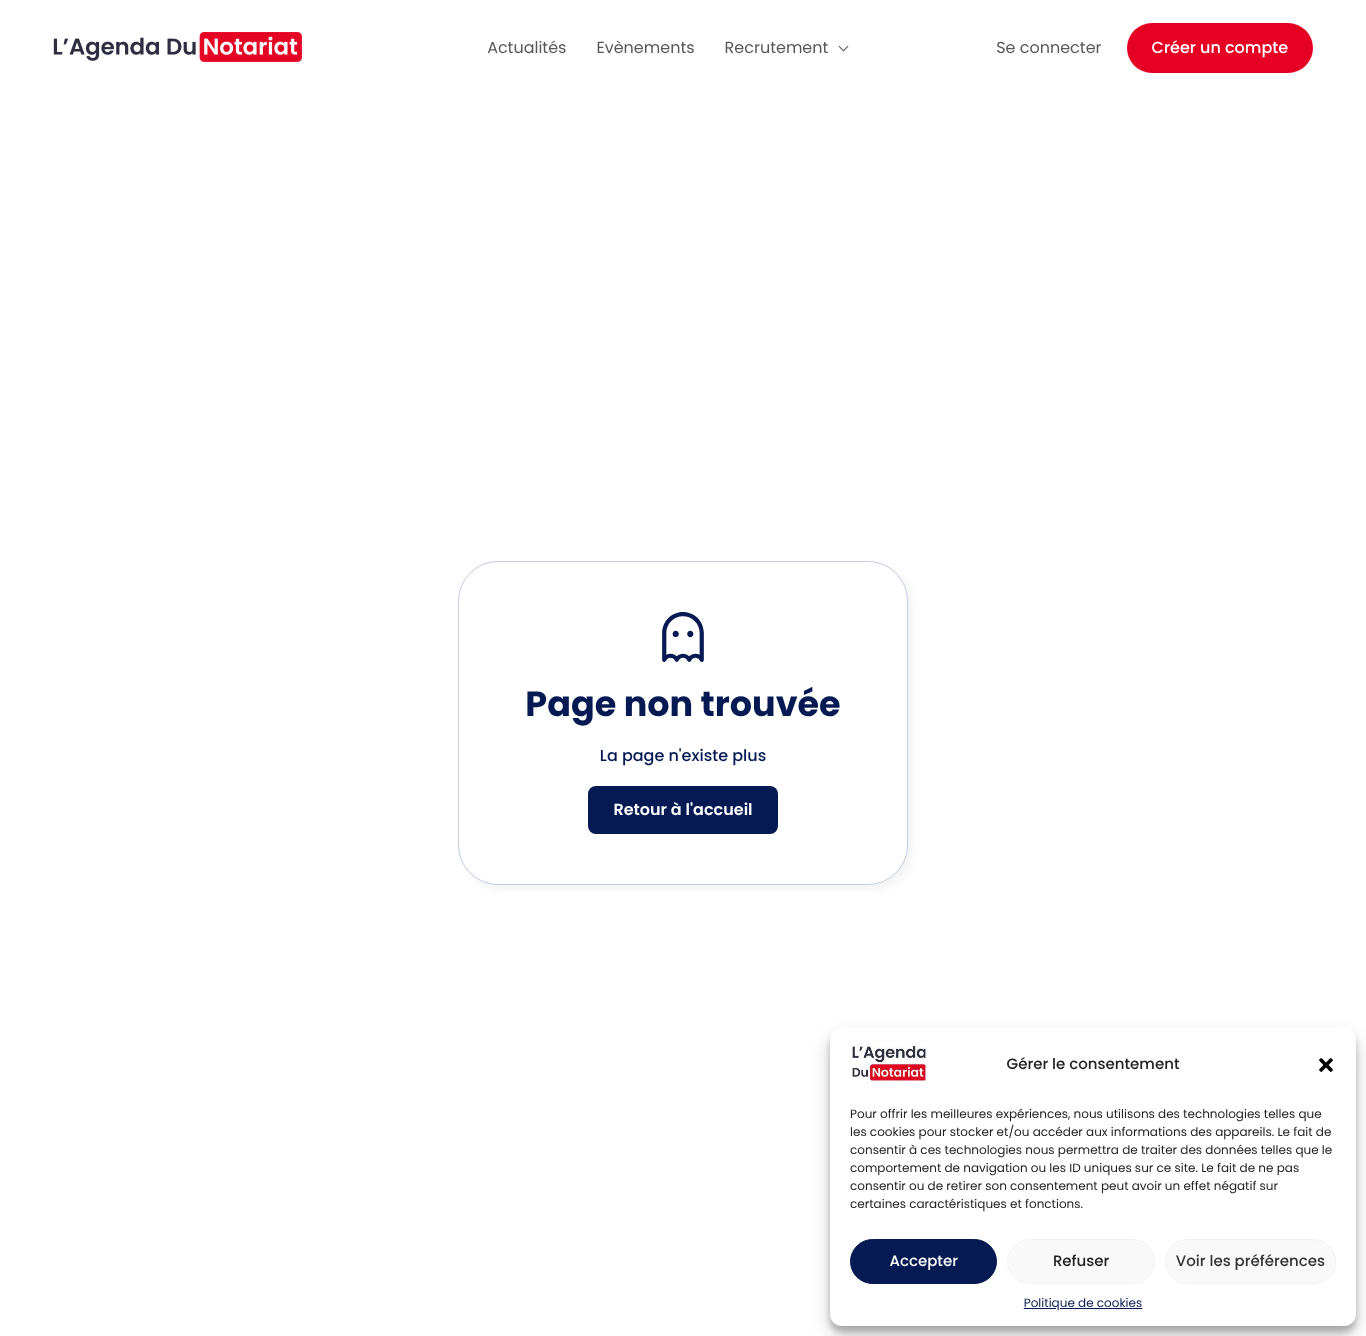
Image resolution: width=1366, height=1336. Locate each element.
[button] (1326, 1065)
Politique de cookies (1083, 1303)
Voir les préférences (1250, 1261)
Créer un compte (1220, 47)
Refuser (1081, 1261)
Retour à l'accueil (682, 809)
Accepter (923, 1261)
